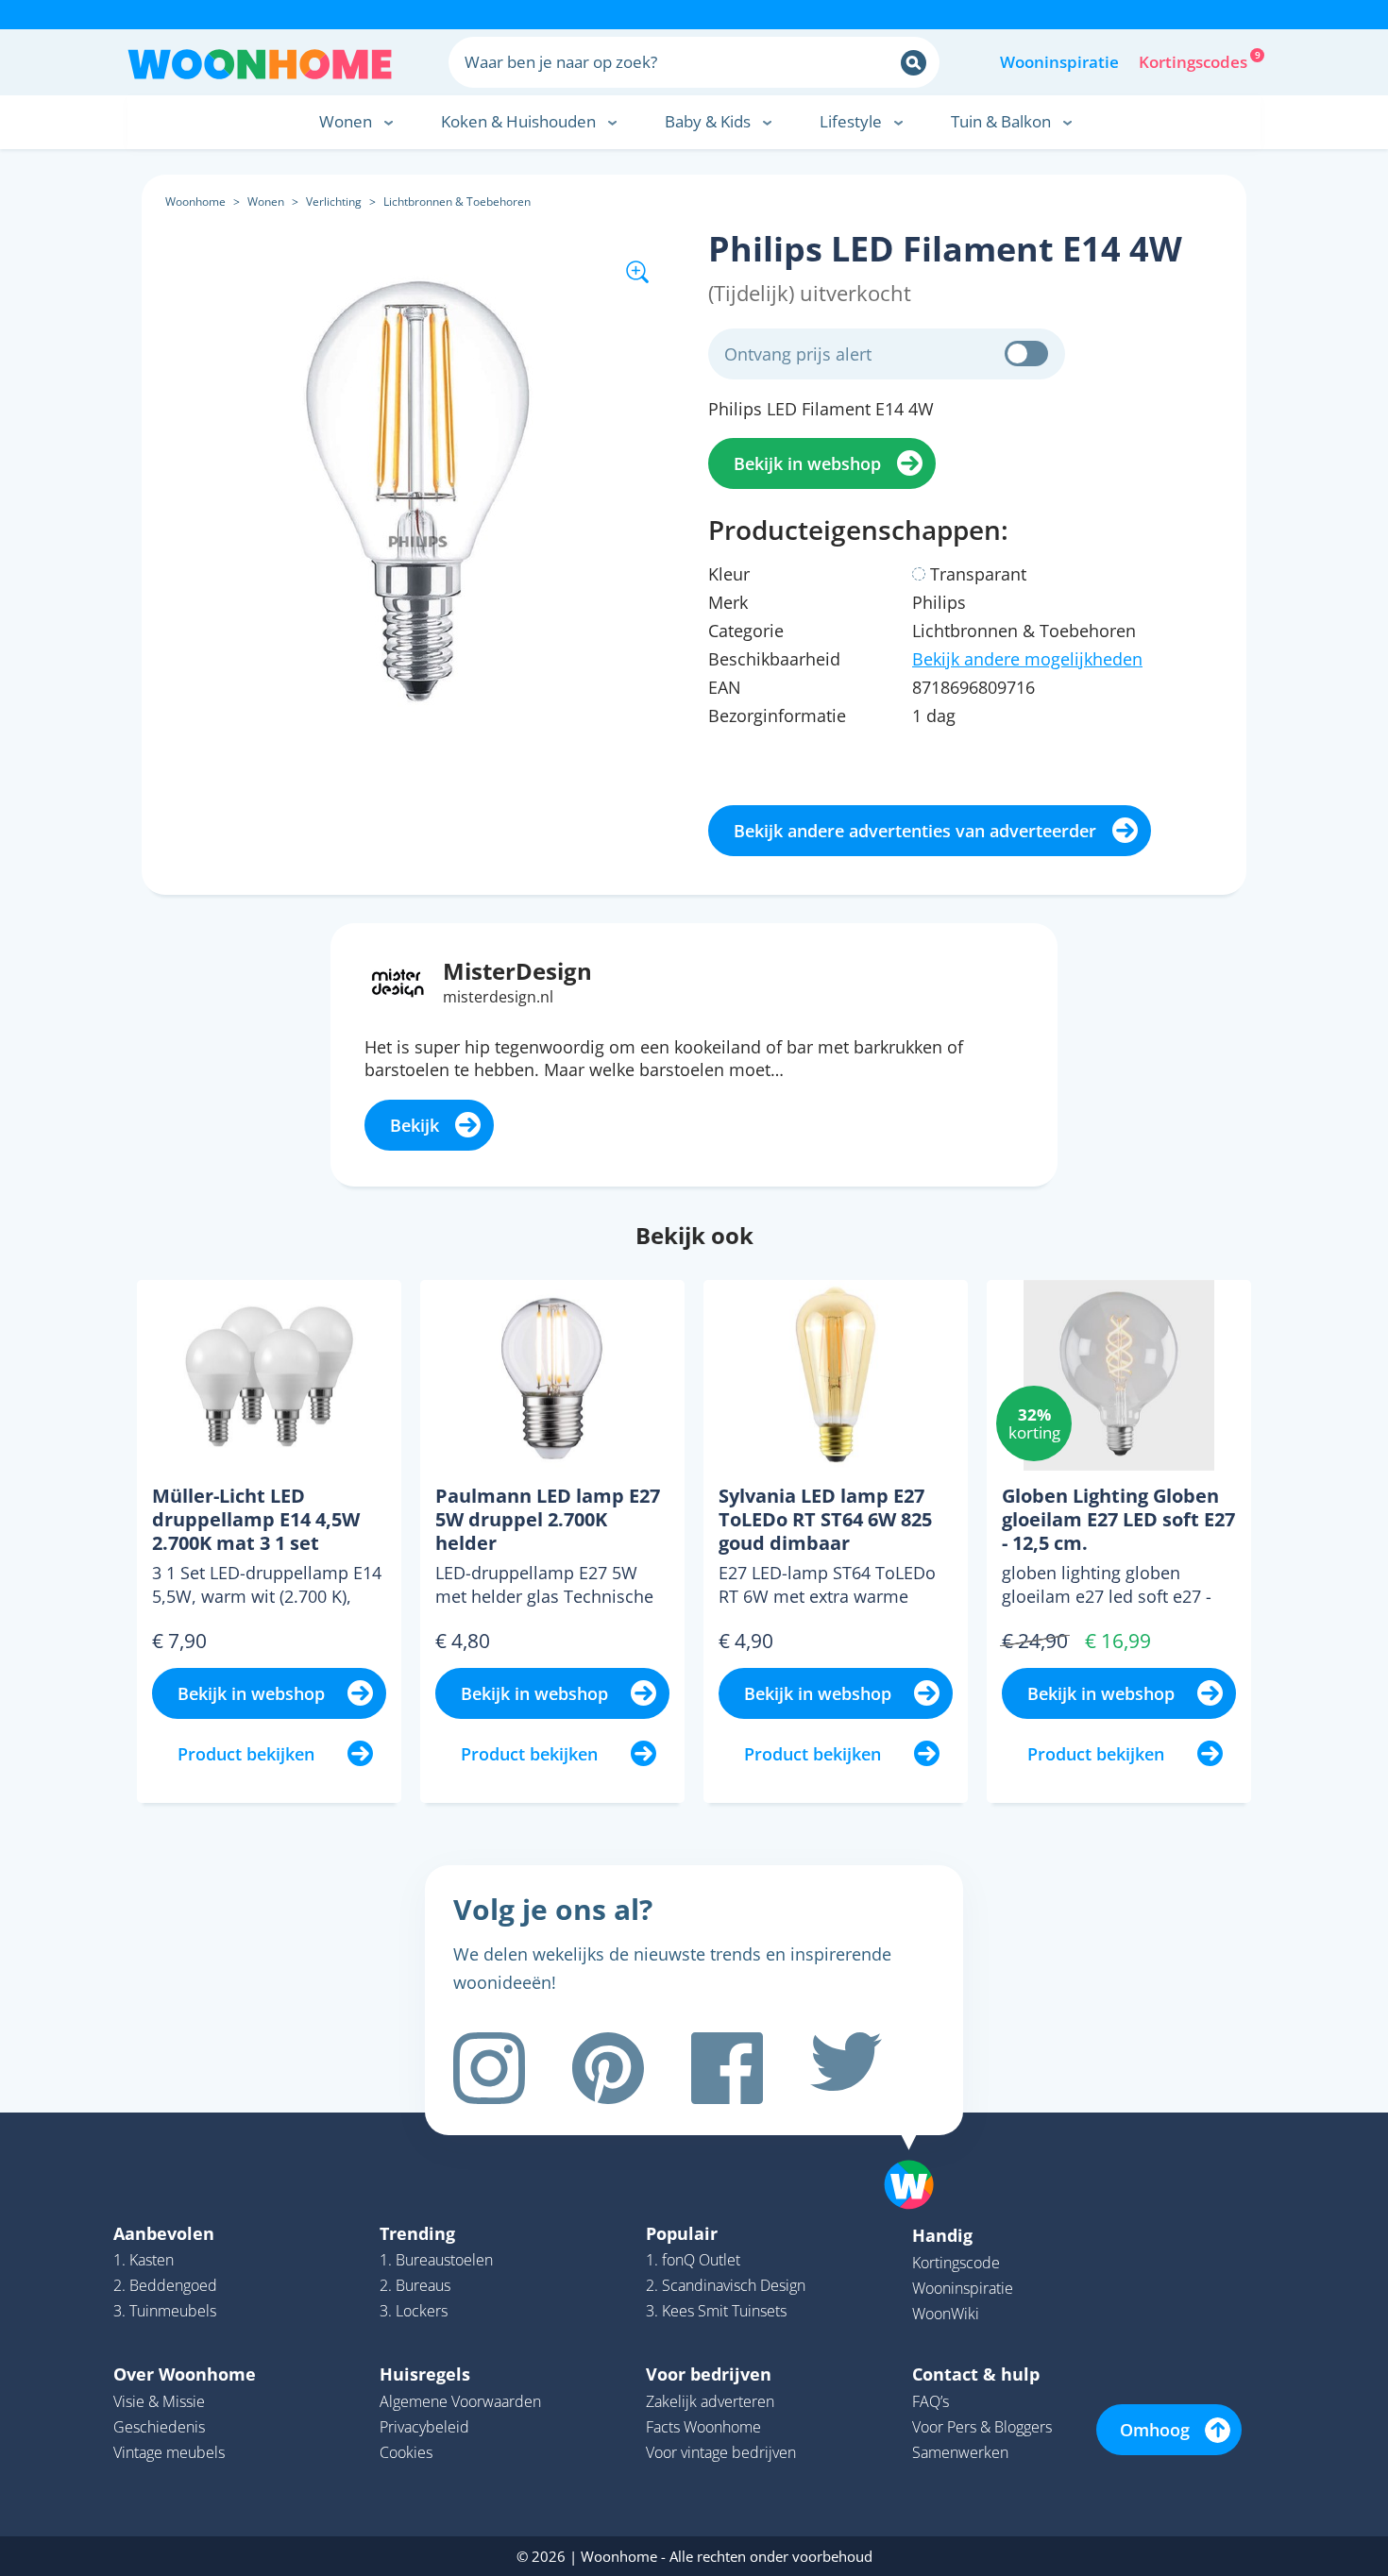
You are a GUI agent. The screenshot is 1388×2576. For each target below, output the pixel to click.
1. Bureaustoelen (436, 2260)
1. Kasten (144, 2260)
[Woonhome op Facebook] (727, 2068)
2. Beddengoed (165, 2285)
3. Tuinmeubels (165, 2311)
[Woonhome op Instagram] (489, 2068)
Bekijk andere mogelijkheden (1027, 659)
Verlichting (334, 202)
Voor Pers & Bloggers (982, 2427)
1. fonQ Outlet (693, 2260)
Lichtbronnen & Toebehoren (457, 202)
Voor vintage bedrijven (721, 2452)
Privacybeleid (424, 2427)
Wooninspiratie (1059, 62)
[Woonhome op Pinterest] (608, 2068)
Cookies (406, 2452)
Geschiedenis (159, 2427)
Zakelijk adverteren (710, 2401)
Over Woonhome (185, 2374)
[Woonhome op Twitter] (846, 2068)
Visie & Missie (159, 2401)
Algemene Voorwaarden (460, 2401)
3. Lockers (414, 2311)
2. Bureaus (415, 2285)
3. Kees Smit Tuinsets (716, 2311)
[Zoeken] (914, 63)
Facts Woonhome (703, 2427)
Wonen (266, 202)
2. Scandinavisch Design (726, 2285)
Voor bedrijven (709, 2374)
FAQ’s (931, 2401)
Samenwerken (960, 2452)
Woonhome (195, 202)
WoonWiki (946, 2314)
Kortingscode (956, 2263)
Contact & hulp (976, 2374)
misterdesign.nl (498, 997)
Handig (942, 2235)
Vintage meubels (169, 2452)
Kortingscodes (1194, 60)
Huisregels (425, 2374)
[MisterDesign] (398, 981)
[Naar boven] (919, 2155)
